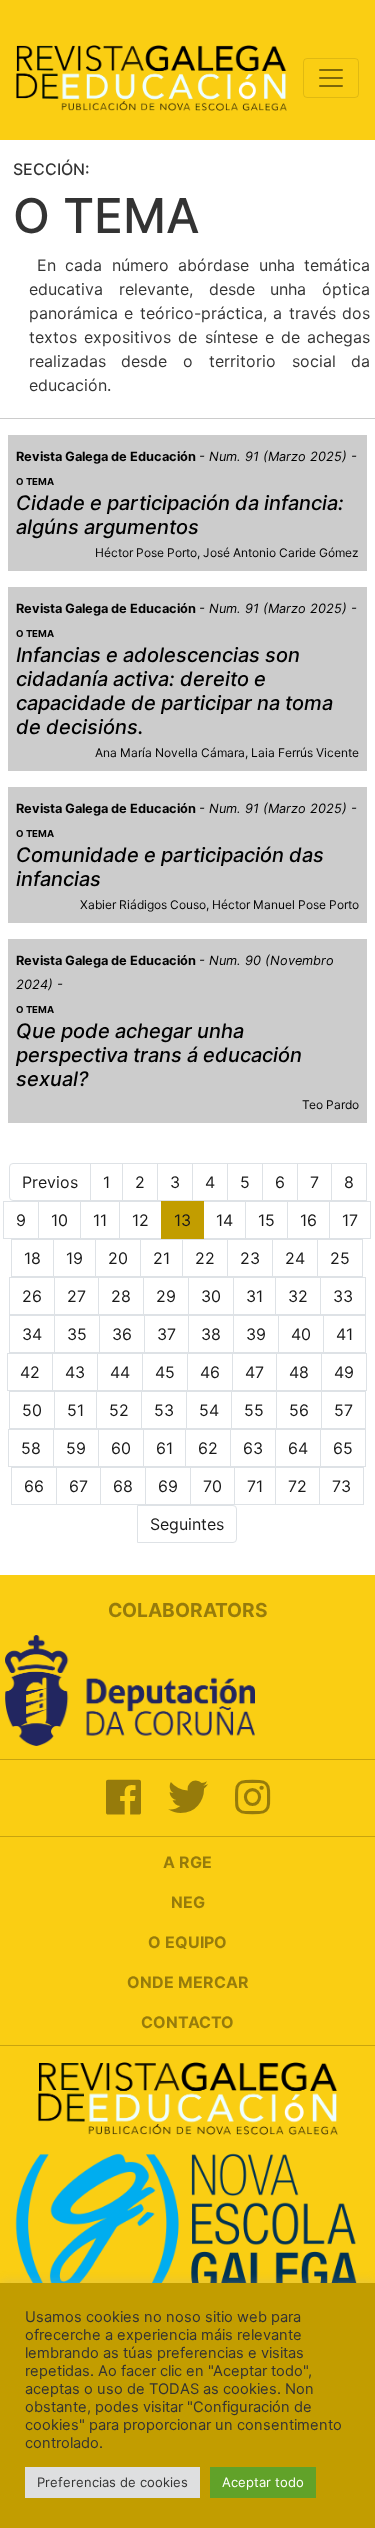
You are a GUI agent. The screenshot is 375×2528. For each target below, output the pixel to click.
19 (74, 1258)
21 (161, 1258)
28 (121, 1296)
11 (100, 1220)
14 (224, 1220)
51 (75, 1410)
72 (297, 1486)
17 (350, 1220)
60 (121, 1448)
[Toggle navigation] (331, 78)
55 (254, 1410)
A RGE (187, 1862)
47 (254, 1372)
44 (120, 1372)
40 (301, 1334)
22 (205, 1258)
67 (78, 1486)
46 (210, 1372)
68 (123, 1486)
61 (164, 1448)
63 (253, 1448)
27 (76, 1296)
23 (250, 1258)
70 (212, 1486)
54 (209, 1410)
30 (211, 1296)
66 (34, 1486)
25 (340, 1258)
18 (32, 1258)
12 (140, 1220)
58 (31, 1448)
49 (344, 1372)
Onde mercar (188, 1982)
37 (166, 1334)
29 (166, 1296)
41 (344, 1334)
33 (343, 1296)
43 (75, 1372)
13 (182, 1220)
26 (32, 1296)
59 (76, 1448)
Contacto (187, 2022)
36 (122, 1334)
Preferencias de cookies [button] (112, 2482)
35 (77, 1334)
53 (164, 1410)
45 (165, 1372)
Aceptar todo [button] (263, 2482)
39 (256, 1334)
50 (32, 1410)
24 (295, 1258)
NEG (188, 1902)
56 (299, 1410)
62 (208, 1448)
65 (343, 1448)
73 (341, 1486)
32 (298, 1296)
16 (308, 1220)
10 (59, 1220)
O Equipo (187, 1942)
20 (118, 1258)
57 (343, 1410)
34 (32, 1334)
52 (119, 1410)
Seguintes (187, 1524)
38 (211, 1334)
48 (299, 1372)
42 (30, 1372)
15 (266, 1220)
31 (254, 1296)
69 (168, 1486)
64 (298, 1448)
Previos (50, 1182)
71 (255, 1486)
